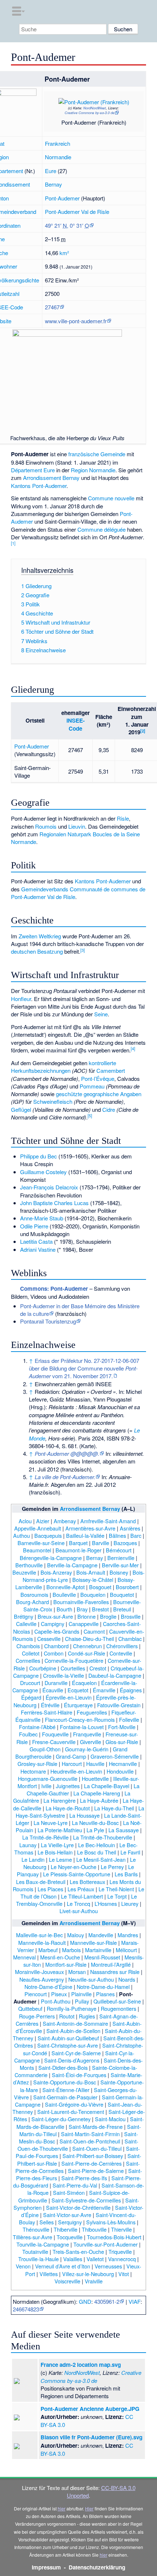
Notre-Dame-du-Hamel (103, 1987)
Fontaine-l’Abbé (37, 1727)
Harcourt (72, 1764)
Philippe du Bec (39, 1156)
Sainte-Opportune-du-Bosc (65, 2082)
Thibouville (94, 2229)
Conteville (121, 1653)
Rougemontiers (118, 2008)
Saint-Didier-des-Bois (63, 2067)
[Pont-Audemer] (84, 99)
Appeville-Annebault (38, 1528)
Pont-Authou (56, 2001)
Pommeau (92, 1086)
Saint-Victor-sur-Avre (67, 2215)
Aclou (25, 1521)
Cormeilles (28, 1660)
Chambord (56, 1646)
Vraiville (94, 2281)
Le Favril (130, 1852)
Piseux (59, 1994)
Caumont (94, 1631)
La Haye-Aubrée (99, 1800)
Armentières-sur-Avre (90, 1528)
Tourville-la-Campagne (43, 2244)
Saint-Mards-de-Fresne (96, 2127)
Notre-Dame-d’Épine (48, 1987)
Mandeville (101, 1935)
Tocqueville (70, 2237)
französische (84, 454)
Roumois (46, 826)
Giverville (91, 1742)
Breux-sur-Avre (55, 1616)
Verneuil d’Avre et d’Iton (63, 2266)
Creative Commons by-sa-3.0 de (89, 113)
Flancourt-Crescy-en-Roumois (80, 1719)
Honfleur (21, 999)
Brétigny (24, 1616)
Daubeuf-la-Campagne (115, 1675)
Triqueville (120, 2251)
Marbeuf (48, 1950)
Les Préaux (81, 1889)
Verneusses (108, 2266)
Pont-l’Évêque (98, 1078)
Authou (22, 1535)
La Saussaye (124, 1830)
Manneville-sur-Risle (93, 1942)
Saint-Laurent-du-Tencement (71, 2112)
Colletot (31, 1653)
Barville (101, 1543)
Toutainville (35, 2251)
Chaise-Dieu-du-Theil (89, 1639)
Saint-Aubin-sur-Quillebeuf (68, 2038)
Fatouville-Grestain (119, 1705)
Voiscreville (67, 2281)
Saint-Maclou (110, 2119)
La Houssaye (85, 1815)
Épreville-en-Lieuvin (69, 1697)
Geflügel (21, 1109)
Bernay (53, 184)
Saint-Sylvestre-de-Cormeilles (86, 2200)
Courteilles (73, 1668)
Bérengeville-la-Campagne (51, 1558)
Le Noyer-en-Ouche (74, 1867)
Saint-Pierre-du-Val (75, 2185)
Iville (46, 1786)
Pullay (82, 2001)
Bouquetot (122, 1594)
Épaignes (131, 1690)
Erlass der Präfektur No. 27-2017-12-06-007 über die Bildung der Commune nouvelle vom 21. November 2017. (84, 1368)
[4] (133, 1048)
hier (62, 2508)
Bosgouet (100, 1587)
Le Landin (33, 1859)
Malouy (76, 1935)
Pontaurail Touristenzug (48, 1321)
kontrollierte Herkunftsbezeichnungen (64, 1067)
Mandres (128, 1935)
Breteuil (122, 1609)
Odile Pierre (34, 1226)
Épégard (31, 1697)
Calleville (26, 1624)
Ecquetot (78, 1690)
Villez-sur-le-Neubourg (88, 2274)
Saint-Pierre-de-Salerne (96, 2171)
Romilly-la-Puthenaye (72, 2008)
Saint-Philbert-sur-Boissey (93, 2156)
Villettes (49, 2274)
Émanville (104, 1690)
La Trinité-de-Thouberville (103, 1837)
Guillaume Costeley (43, 1172)
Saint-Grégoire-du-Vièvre (74, 2104)
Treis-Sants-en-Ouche (78, 2251)
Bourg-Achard (32, 1602)
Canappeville (84, 1624)
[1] (13, 543)
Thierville (121, 2229)
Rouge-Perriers (37, 2016)
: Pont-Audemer (54, 1289)
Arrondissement (42, 478)
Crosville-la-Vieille (64, 1675)
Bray (82, 1609)
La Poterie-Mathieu (60, 1830)
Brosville (131, 1616)
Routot (67, 2016)
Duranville (56, 1683)
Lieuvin (77, 826)
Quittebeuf (30, 2008)
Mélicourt (126, 1950)
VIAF (135, 2301)
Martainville (98, 1950)
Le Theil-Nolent (116, 1889)
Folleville (129, 1719)
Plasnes (105, 1994)
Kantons (21, 486)
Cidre (109, 1109)
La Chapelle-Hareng (97, 1793)
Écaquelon (84, 1683)
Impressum (46, 2567)
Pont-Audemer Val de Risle (77, 212)
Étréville (50, 1705)
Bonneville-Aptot (66, 1587)
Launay (28, 1845)
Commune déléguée (102, 529)
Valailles (73, 2259)
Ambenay (65, 1521)
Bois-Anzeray (56, 1572)
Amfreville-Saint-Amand (108, 1521)
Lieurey (130, 1903)
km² (64, 253)
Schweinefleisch (53, 1101)
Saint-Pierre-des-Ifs (84, 2178)
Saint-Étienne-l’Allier (66, 2090)
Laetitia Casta (36, 1241)
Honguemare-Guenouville (48, 1778)
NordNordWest (95, 108)
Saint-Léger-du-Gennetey (61, 2119)
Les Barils (126, 1874)
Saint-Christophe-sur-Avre (68, 2045)
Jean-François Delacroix (49, 1187)
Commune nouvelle (111, 498)
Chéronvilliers (122, 1646)
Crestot (98, 1668)
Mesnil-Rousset (102, 1957)
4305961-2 (107, 2301)
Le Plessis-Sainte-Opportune (77, 1874)
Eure (51, 171)
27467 (52, 307)
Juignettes (68, 1786)
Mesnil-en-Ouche (60, 1957)
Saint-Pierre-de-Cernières (91, 2163)
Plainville (81, 1994)
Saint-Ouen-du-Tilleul (97, 2148)
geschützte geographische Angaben (99, 1094)
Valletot (95, 2259)
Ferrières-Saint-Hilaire (47, 1712)
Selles (47, 2222)
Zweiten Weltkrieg (40, 936)
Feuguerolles (92, 1712)
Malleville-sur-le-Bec (39, 1935)
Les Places (50, 1889)
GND (85, 2301)
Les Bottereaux (87, 1882)
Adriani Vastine (38, 1249)
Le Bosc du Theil (97, 1852)
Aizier (43, 1521)
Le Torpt (117, 1896)
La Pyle (95, 1830)
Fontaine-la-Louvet (82, 1727)
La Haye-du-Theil (114, 1808)
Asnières (130, 1528)
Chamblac (130, 1639)
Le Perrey (112, 1867)
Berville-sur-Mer (120, 1565)
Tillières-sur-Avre (32, 2237)
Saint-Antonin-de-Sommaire (75, 2023)
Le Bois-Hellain (55, 1852)
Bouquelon (93, 1594)
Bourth (64, 1609)
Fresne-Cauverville (54, 1742)
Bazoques (125, 1543)
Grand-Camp (71, 1756)
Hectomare (33, 1771)
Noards (127, 1979)
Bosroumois (34, 1594)
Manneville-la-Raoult (42, 1942)
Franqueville (87, 1734)
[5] (90, 1115)
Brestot (100, 1609)
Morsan (77, 1972)
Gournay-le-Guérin (87, 1749)
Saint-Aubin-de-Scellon (73, 2031)
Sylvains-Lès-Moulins (111, 2222)
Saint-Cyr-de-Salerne (76, 2053)
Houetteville (95, 1778)
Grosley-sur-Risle (37, 1764)
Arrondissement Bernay (90, 1509)
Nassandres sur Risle (115, 1972)
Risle (123, 818)
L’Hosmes (106, 1903)
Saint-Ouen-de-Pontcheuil (90, 2141)
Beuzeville (24, 1572)
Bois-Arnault (91, 1572)
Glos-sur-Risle (122, 1742)
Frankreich (58, 143)
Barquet (78, 1543)
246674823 (26, 2309)
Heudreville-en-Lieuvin (76, 1771)
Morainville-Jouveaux (39, 1972)
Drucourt (30, 1683)
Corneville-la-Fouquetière (74, 1660)
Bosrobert (127, 1587)
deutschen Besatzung (37, 951)
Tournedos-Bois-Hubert (114, 2237)
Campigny (53, 1624)
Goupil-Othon (45, 1749)
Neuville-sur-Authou (91, 1979)
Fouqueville (55, 1734)
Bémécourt (119, 1550)
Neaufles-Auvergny (42, 1979)
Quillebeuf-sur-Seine (117, 2001)
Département (26, 470)
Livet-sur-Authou (79, 1911)
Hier (89, 2508)
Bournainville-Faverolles (81, 1602)
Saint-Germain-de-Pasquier (65, 2097)
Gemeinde (113, 454)
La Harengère (60, 1800)
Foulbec (28, 1734)
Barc (136, 1535)
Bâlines (117, 1535)
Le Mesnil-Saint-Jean (101, 1859)
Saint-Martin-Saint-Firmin (90, 2134)
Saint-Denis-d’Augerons (72, 2060)
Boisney (119, 1572)
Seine (101, 1014)
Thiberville (66, 2229)
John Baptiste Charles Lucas (54, 1203)
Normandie (58, 157)
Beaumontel (37, 1550)
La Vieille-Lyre (57, 1845)
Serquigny (70, 2222)
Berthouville (29, 1565)
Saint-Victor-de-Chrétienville (78, 2207)
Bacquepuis (48, 1535)
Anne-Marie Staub (42, 1218)
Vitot (124, 2274)
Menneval (24, 1957)
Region (79, 470)
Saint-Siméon (69, 2192)
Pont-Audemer (62, 198)
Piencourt (36, 1994)
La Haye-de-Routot (68, 1808)
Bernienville (121, 1558)
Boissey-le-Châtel (93, 1580)
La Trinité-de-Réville (45, 1837)
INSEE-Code (76, 724)
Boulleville (64, 1594)
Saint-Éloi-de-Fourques (79, 2075)
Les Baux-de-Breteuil (41, 1882)
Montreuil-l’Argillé (111, 1964)
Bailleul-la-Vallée (85, 1535)
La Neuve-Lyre (51, 1823)
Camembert (111, 1070)
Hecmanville (123, 1764)
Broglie (108, 1616)
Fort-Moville (122, 1727)
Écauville (53, 1690)
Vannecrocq (122, 2259)
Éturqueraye (78, 1705)
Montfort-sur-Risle (66, 1964)
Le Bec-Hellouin (97, 1845)
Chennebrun (87, 1646)
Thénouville (36, 2229)
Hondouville (120, 1771)
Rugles (87, 2016)
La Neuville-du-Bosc (95, 1823)
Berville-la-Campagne (72, 1565)
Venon (23, 2266)
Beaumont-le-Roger (78, 1550)
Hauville (95, 1764)
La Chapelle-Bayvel (107, 1786)
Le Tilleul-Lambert (82, 1896)
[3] (83, 950)
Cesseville (49, 1639)
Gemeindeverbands (45, 889)
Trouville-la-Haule (39, 2259)
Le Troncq (78, 1903)
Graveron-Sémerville (115, 1756)
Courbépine (43, 1668)
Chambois (28, 1646)
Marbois (71, 1950)
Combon (54, 1653)
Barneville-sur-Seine (41, 1543)
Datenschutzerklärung (97, 2567)
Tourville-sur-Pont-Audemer (106, 2244)
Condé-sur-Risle (87, 1653)
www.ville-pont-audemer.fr (76, 321)
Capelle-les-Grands (57, 1631)
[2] (143, 731)
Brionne (87, 1616)
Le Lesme (60, 1859)
